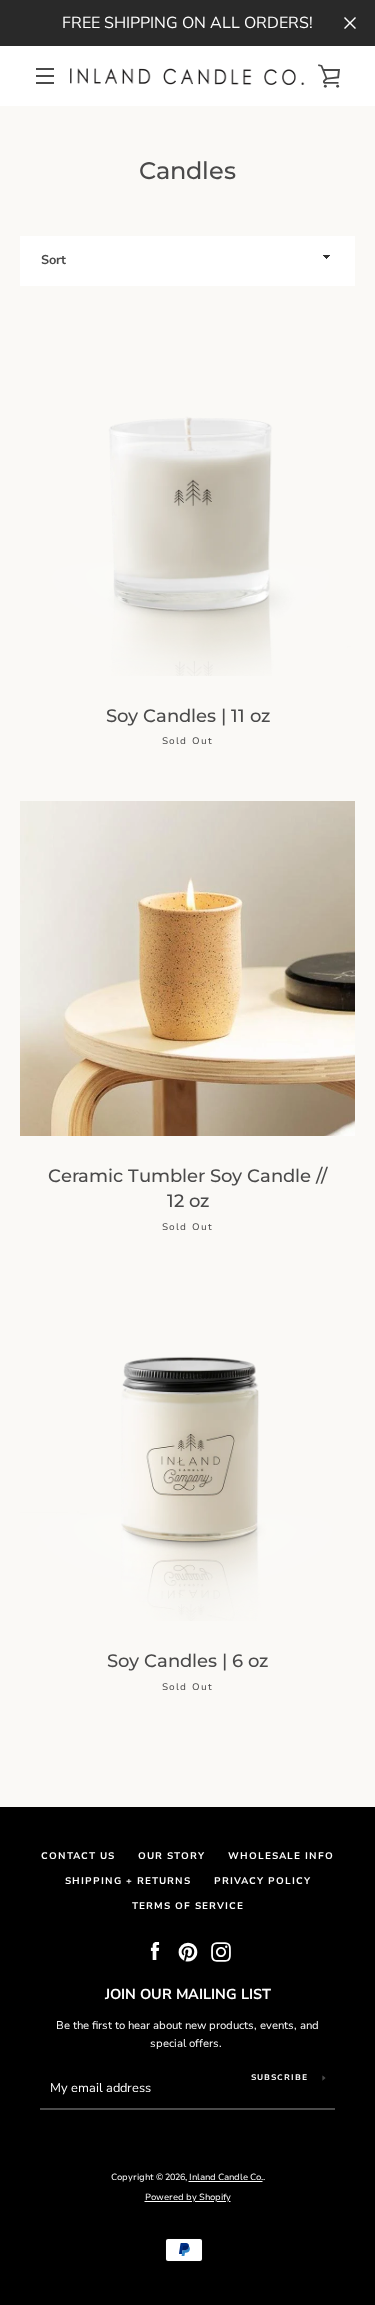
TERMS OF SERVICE (188, 1905)
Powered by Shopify (188, 2197)
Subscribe (279, 2077)
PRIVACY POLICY (262, 1880)
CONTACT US (78, 1855)
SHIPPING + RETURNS (128, 1880)
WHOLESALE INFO (281, 1855)
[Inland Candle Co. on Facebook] (155, 1951)
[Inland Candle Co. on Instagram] (221, 1951)
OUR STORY (171, 1855)
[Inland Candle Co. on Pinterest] (188, 1951)
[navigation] (45, 76)
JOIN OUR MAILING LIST (188, 1994)
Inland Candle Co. (226, 2177)
